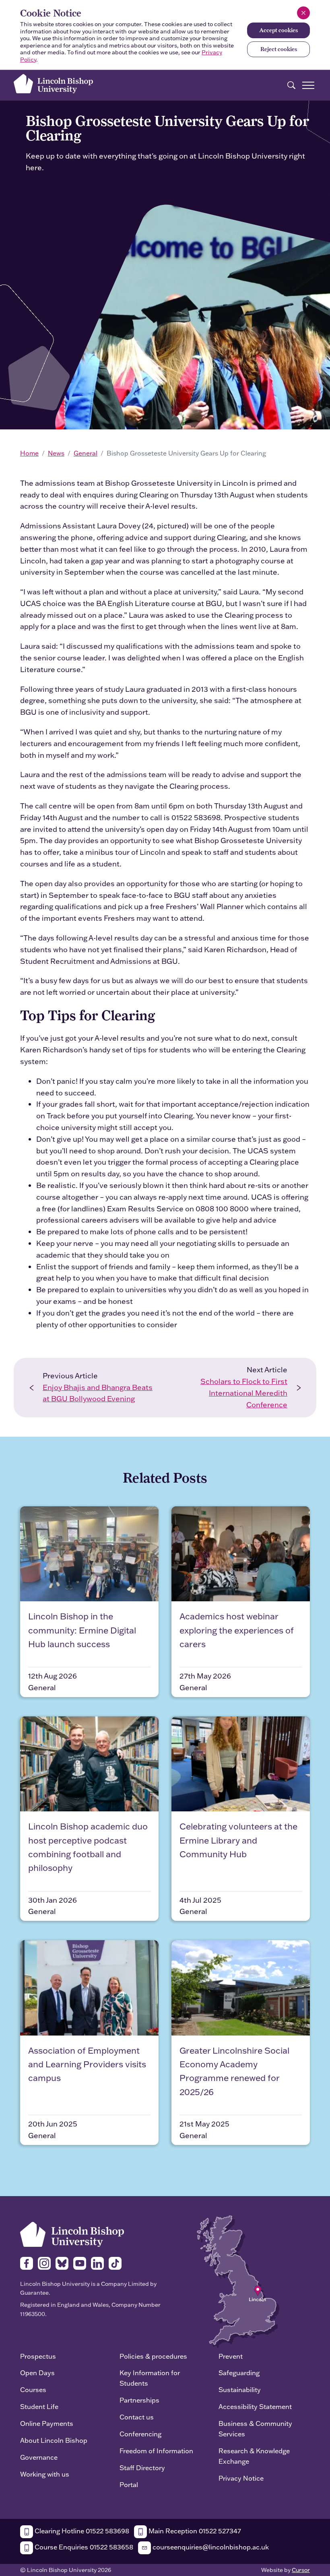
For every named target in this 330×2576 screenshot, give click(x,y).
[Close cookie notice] (303, 13)
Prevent (231, 2356)
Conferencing (140, 2434)
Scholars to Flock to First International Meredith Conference (244, 1393)
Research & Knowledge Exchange (254, 2456)
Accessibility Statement (255, 2406)
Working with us (45, 2474)
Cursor (301, 2570)
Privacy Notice (241, 2478)
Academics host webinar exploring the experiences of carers (237, 1630)
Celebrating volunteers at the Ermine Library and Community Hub (238, 1840)
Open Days (37, 2373)
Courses (33, 2389)
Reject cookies (279, 49)
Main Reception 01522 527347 (194, 2531)
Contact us (137, 2417)
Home (29, 453)
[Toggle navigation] (308, 85)
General (86, 453)
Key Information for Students (150, 2378)
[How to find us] (238, 2281)
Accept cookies (278, 30)
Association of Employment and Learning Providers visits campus (87, 2064)
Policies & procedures (153, 2356)
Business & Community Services (255, 2429)
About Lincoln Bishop (54, 2440)
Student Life (39, 2406)
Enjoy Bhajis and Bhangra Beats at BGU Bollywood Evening (98, 1393)
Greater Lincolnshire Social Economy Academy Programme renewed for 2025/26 (234, 2071)
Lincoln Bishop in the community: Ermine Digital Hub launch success (82, 1630)
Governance (39, 2457)
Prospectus (38, 2356)
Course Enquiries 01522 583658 (83, 2547)
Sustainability (240, 2389)
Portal (129, 2484)
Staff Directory (142, 2468)
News (56, 453)
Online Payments (47, 2423)
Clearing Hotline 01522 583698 (81, 2531)
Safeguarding (239, 2373)
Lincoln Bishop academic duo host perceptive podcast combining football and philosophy (88, 1847)
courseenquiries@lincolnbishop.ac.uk (210, 2547)
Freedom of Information (156, 2451)
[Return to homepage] (53, 84)
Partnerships (139, 2400)
